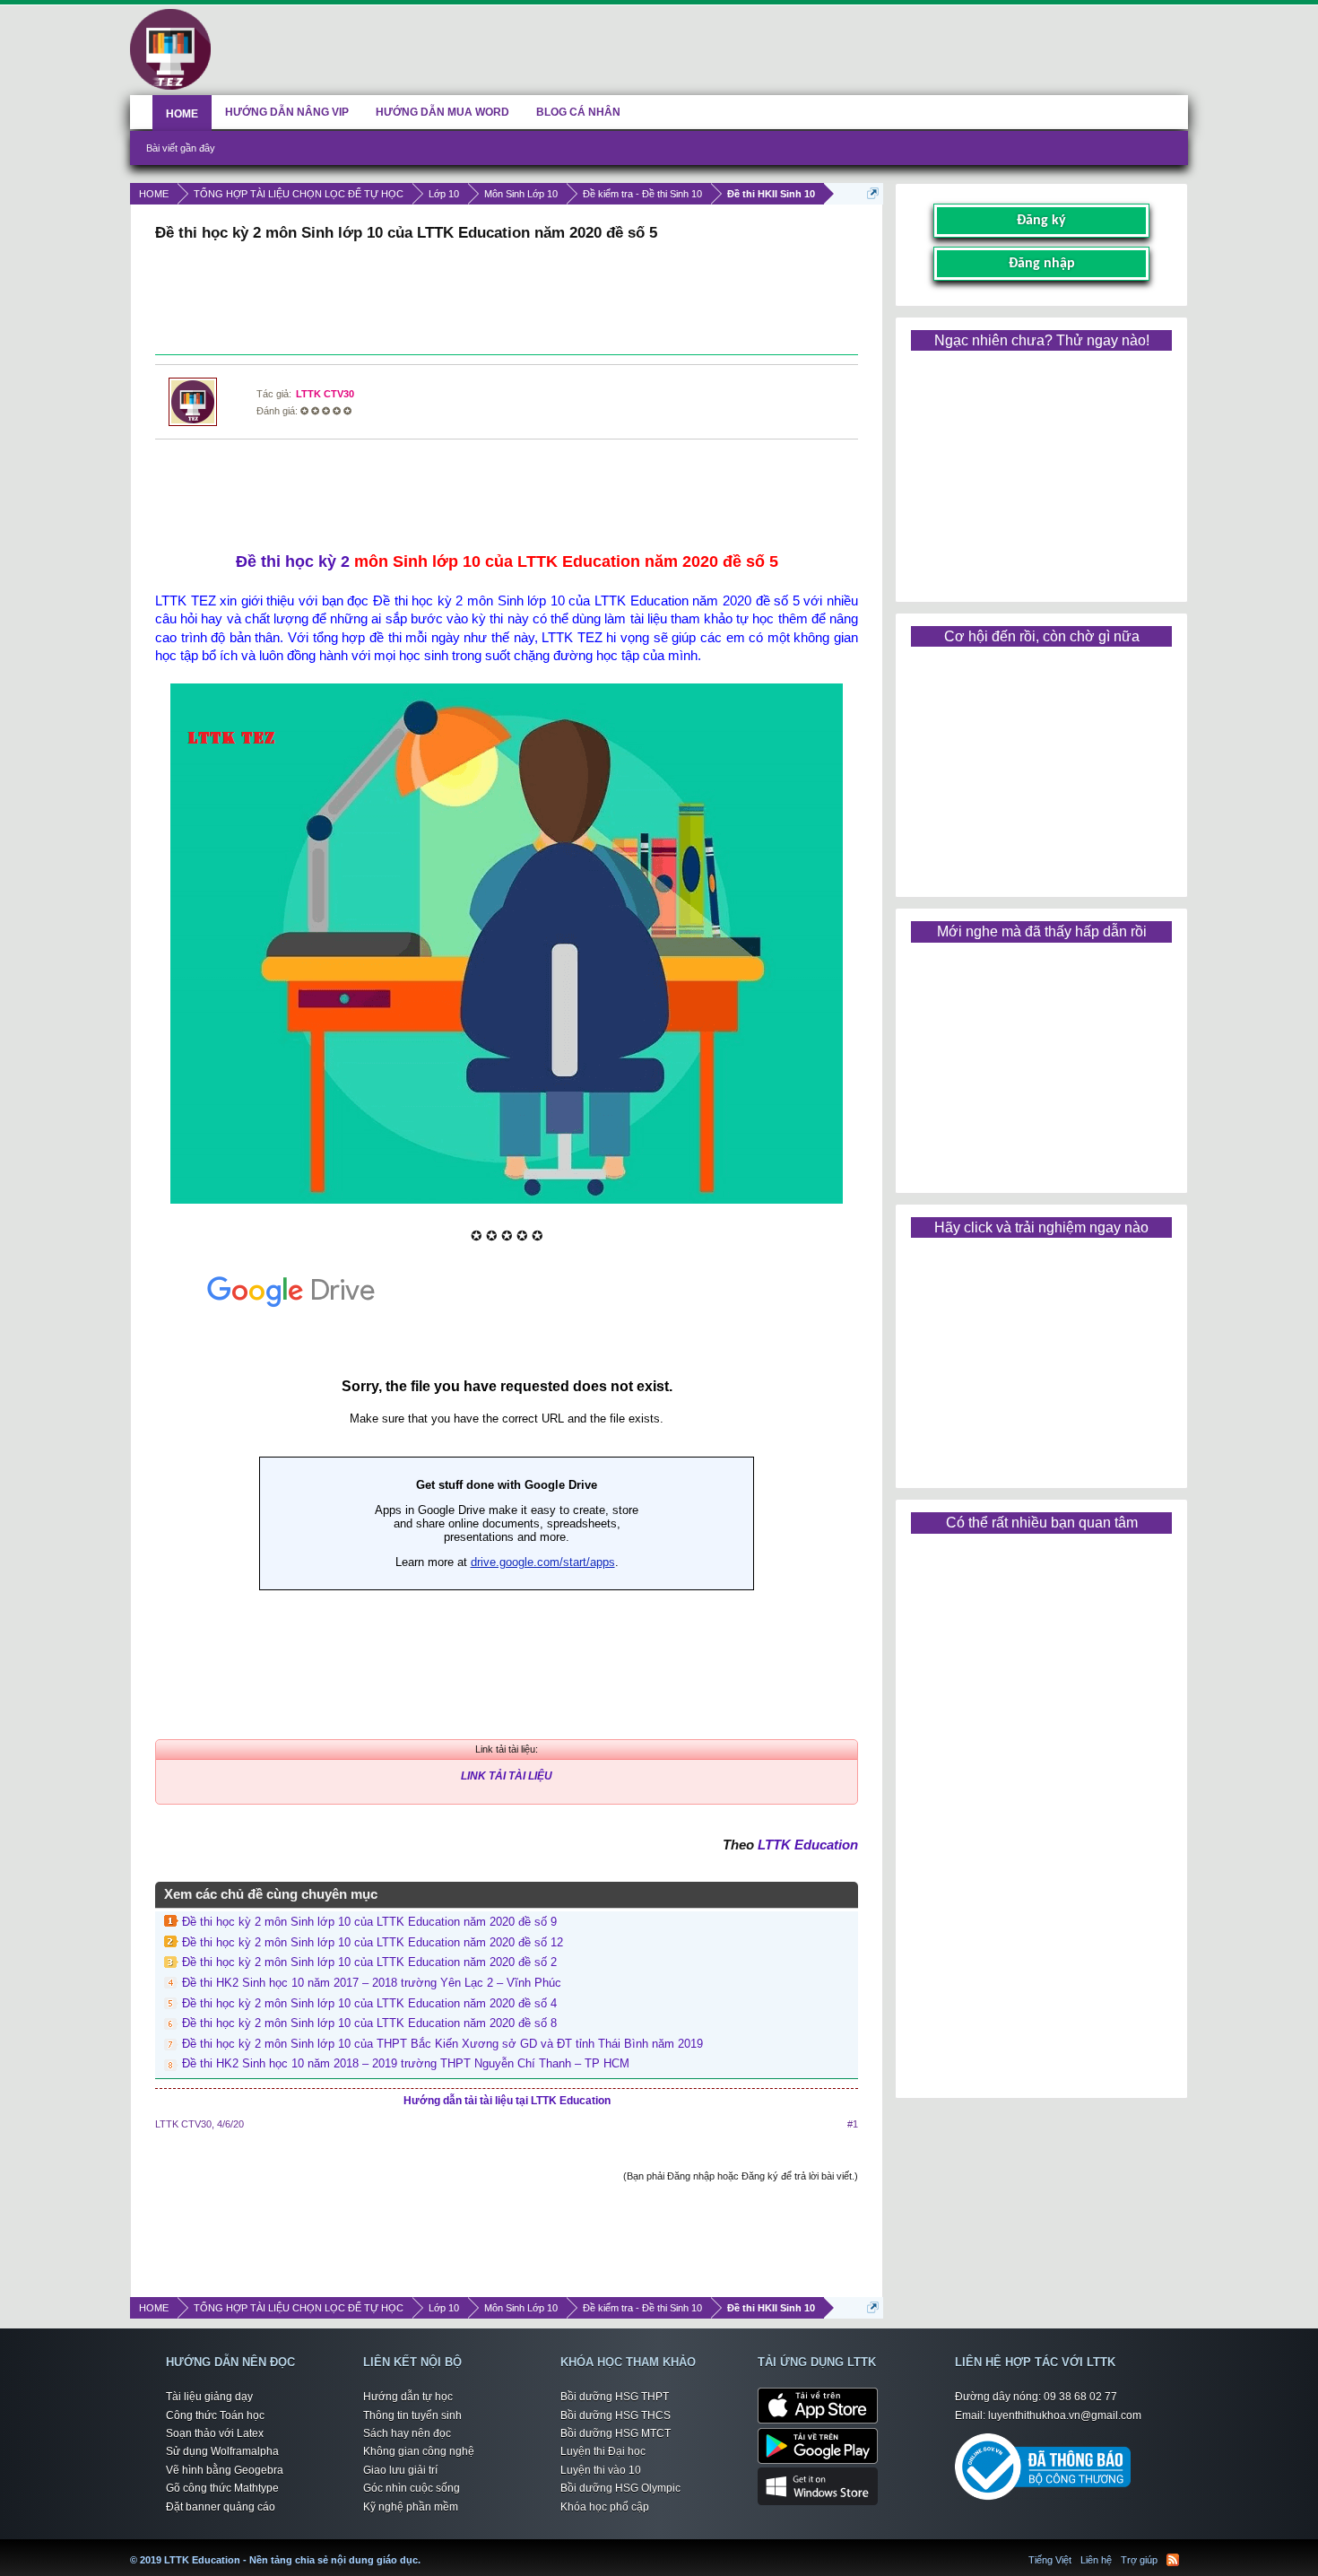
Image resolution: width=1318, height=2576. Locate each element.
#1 (853, 2124)
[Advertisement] (507, 300)
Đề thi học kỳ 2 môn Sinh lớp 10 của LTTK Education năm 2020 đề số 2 (369, 1962)
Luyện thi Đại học (603, 2451)
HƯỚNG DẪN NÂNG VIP (287, 112)
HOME (182, 114)
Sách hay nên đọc (407, 2433)
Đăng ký (1041, 221)
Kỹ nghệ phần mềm (411, 2507)
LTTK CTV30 (325, 394)
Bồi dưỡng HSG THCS (616, 2415)
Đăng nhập (1042, 264)
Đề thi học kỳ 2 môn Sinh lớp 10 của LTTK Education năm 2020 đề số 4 (369, 2003)
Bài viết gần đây (181, 148)
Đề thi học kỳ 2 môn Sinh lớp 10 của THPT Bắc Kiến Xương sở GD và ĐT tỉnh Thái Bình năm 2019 (442, 2044)
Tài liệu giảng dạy (209, 2397)
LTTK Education (808, 1845)
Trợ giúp (1139, 2560)
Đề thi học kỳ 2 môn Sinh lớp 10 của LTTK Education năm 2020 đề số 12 (373, 1942)
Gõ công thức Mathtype (222, 2488)
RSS (1173, 2560)
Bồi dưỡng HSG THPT (615, 2397)
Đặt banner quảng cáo (221, 2507)
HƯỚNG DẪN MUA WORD (442, 112)
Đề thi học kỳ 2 (293, 561)
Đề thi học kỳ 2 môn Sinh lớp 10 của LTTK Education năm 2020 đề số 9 (369, 1922)
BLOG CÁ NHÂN (578, 112)
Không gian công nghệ (419, 2451)
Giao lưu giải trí (400, 2470)
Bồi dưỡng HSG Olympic (620, 2488)
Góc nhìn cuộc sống (412, 2488)
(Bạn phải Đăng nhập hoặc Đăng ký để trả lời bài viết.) (741, 2176)
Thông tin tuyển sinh (412, 2415)
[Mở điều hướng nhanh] (873, 193)
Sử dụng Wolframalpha (222, 2451)
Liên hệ (1096, 2560)
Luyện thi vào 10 (601, 2470)
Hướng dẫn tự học (408, 2397)
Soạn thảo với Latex (215, 2433)
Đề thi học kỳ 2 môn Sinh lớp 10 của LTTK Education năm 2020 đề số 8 (369, 2023)
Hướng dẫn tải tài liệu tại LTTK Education (507, 2101)
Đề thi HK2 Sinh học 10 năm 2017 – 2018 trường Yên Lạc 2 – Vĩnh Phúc (372, 1983)
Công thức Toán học (215, 2415)
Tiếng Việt (1050, 2560)
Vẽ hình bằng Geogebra (225, 2470)
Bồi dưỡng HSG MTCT (616, 2433)
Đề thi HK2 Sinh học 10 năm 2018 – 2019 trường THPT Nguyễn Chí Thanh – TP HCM (406, 2063)
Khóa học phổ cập (605, 2507)
